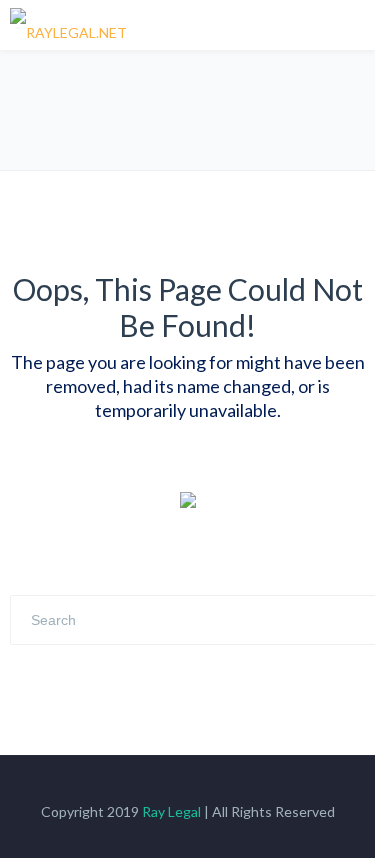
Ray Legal (171, 811)
